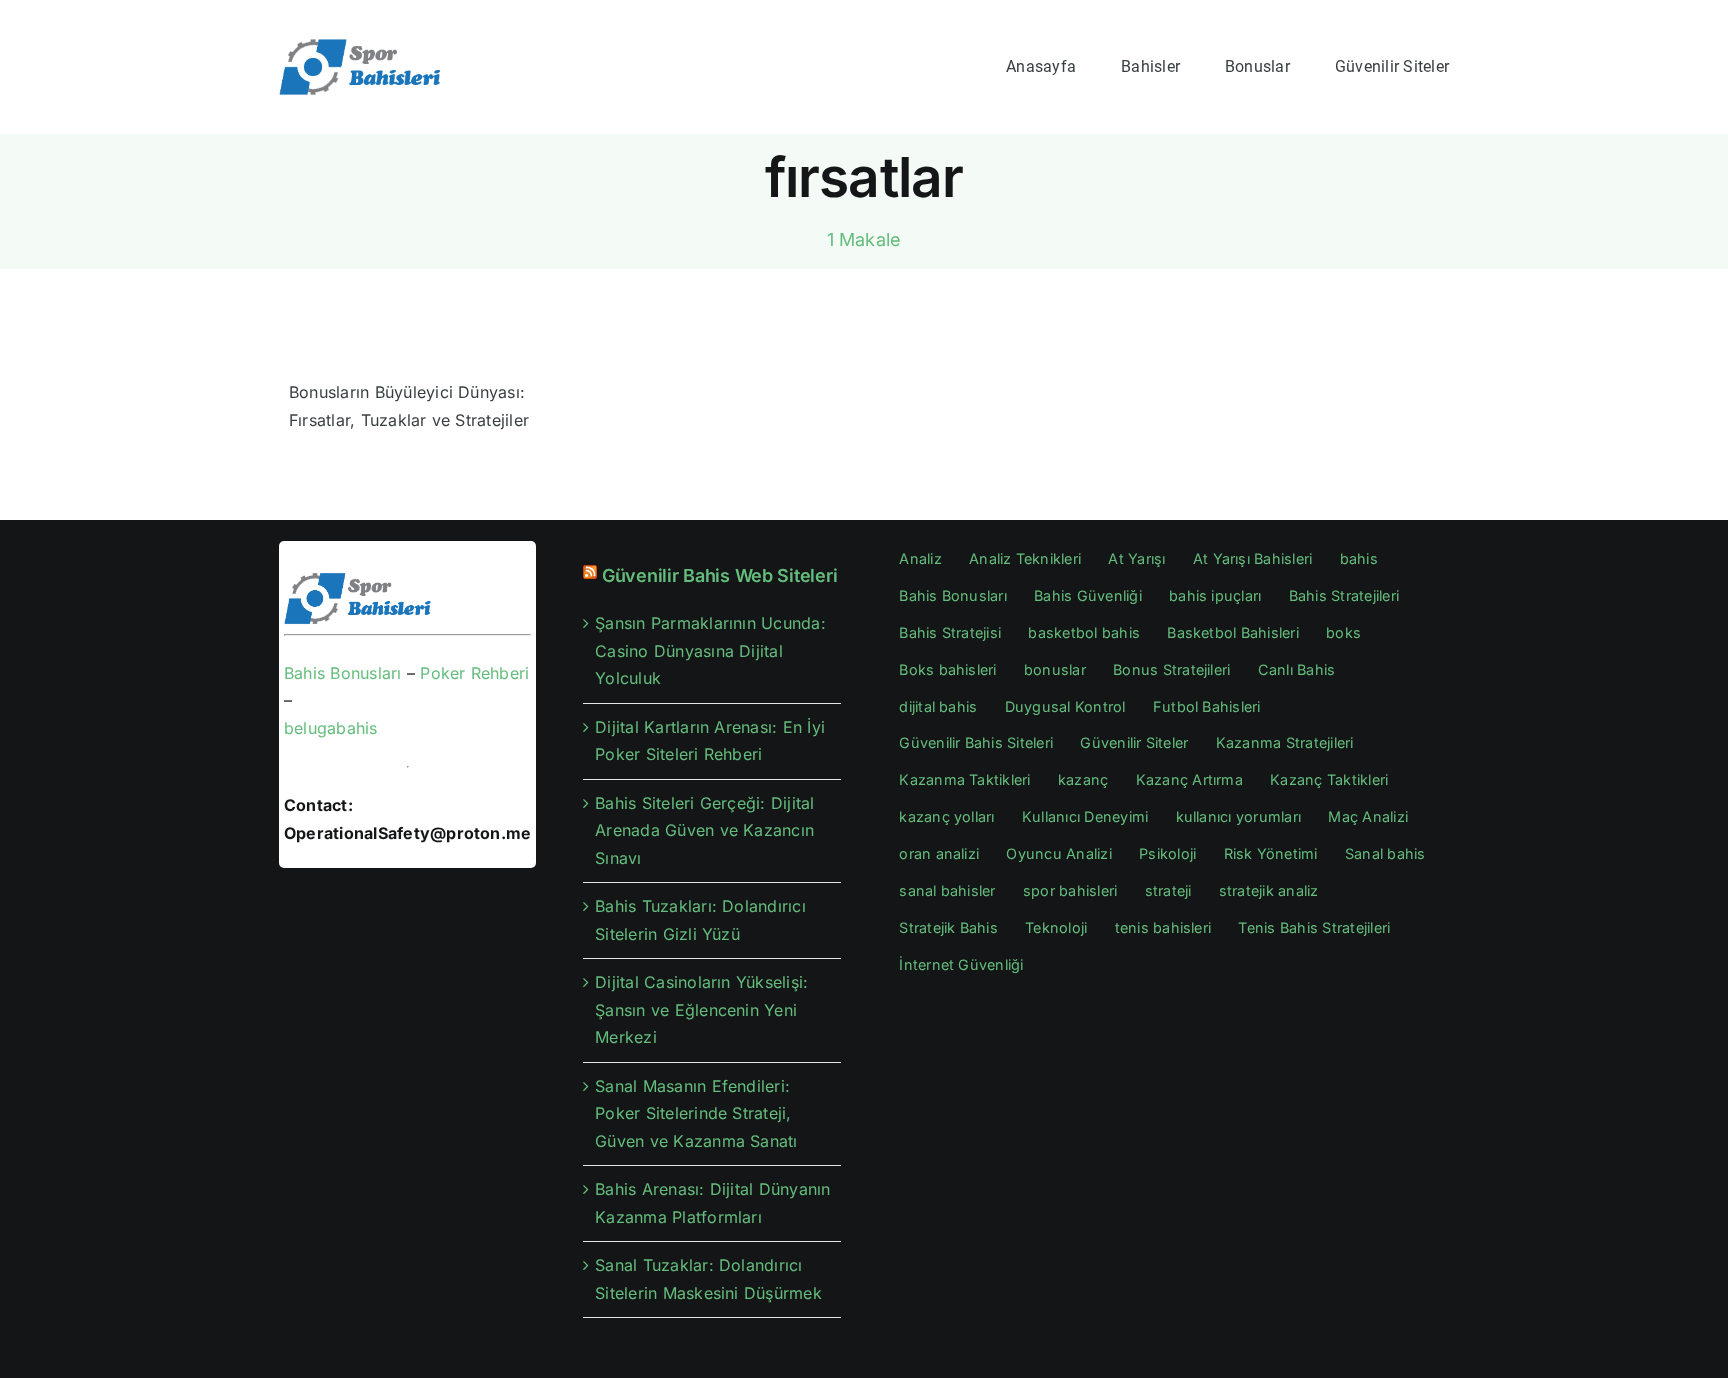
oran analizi (939, 853)
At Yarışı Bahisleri (1253, 558)
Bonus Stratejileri (1171, 669)
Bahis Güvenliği (1088, 595)
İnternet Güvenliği (961, 964)
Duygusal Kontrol (1065, 706)
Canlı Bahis (1297, 669)
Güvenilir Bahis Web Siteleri (719, 575)
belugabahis (331, 728)
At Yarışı (1136, 558)
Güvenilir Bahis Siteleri (976, 742)
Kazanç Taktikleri (1329, 779)
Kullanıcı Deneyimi (1085, 816)
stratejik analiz (1269, 890)
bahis (1359, 558)
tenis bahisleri (1163, 927)
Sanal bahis (1385, 853)
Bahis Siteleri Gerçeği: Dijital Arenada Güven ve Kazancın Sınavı (704, 830)
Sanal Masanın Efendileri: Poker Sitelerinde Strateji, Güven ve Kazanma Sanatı (696, 1113)
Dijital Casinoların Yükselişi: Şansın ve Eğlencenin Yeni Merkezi (701, 1009)
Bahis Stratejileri (1344, 595)
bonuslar (1055, 669)
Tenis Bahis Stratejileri (1314, 927)
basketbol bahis (1084, 632)
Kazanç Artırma (1189, 779)
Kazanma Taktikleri (964, 779)
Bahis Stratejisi (950, 632)
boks (1343, 632)
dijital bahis (938, 706)
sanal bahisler (947, 890)
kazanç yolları (946, 816)
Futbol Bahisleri (1207, 706)
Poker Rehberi (474, 673)
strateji (1168, 890)
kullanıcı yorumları (1239, 816)
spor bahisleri (1070, 890)
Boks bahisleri (947, 669)
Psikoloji (1167, 853)
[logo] (361, 45)
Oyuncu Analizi (1058, 853)
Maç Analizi (1368, 816)
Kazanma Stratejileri (1285, 742)
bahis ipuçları (1215, 595)
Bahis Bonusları (343, 673)
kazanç (1083, 779)
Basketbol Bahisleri (1233, 632)
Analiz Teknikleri (1025, 558)
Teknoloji (1056, 927)
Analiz (920, 558)
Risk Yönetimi (1271, 853)
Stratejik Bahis (948, 927)
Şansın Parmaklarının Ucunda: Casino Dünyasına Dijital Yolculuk (710, 650)
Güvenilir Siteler (1134, 742)
